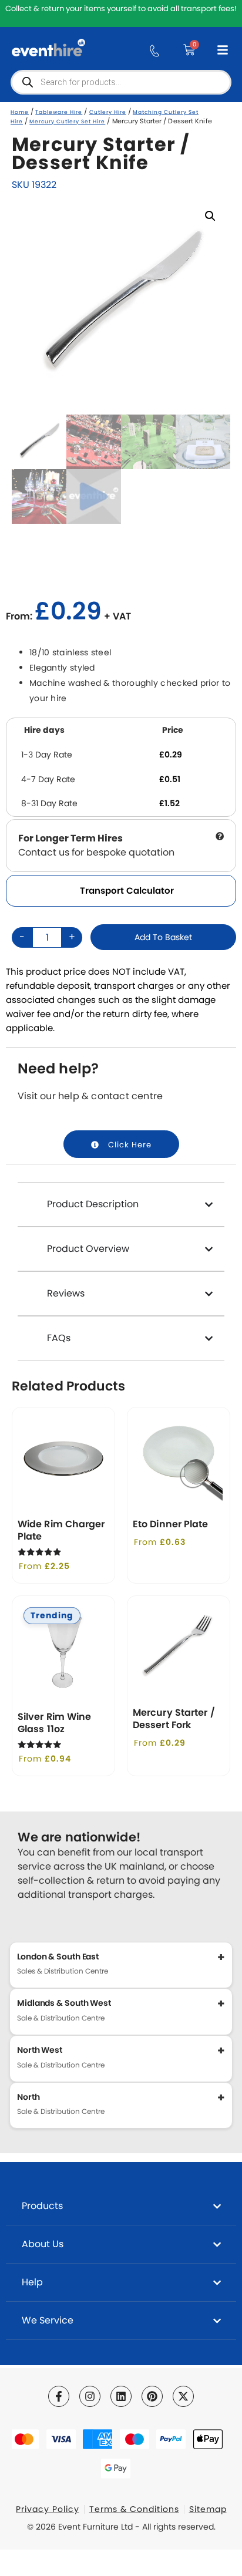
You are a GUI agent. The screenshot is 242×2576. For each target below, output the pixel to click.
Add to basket (163, 937)
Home (20, 112)
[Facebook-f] (59, 2396)
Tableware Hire (59, 112)
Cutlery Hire (108, 112)
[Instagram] (90, 2396)
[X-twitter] (183, 2396)
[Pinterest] (152, 2396)
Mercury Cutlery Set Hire (67, 122)
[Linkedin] (121, 2396)
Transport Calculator (127, 890)
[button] (210, 216)
